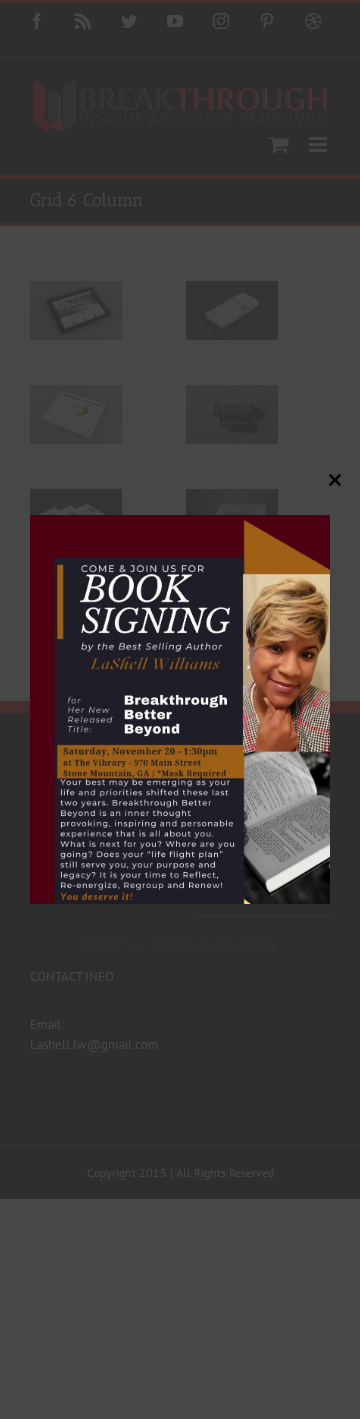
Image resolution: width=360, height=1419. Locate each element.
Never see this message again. (180, 943)
